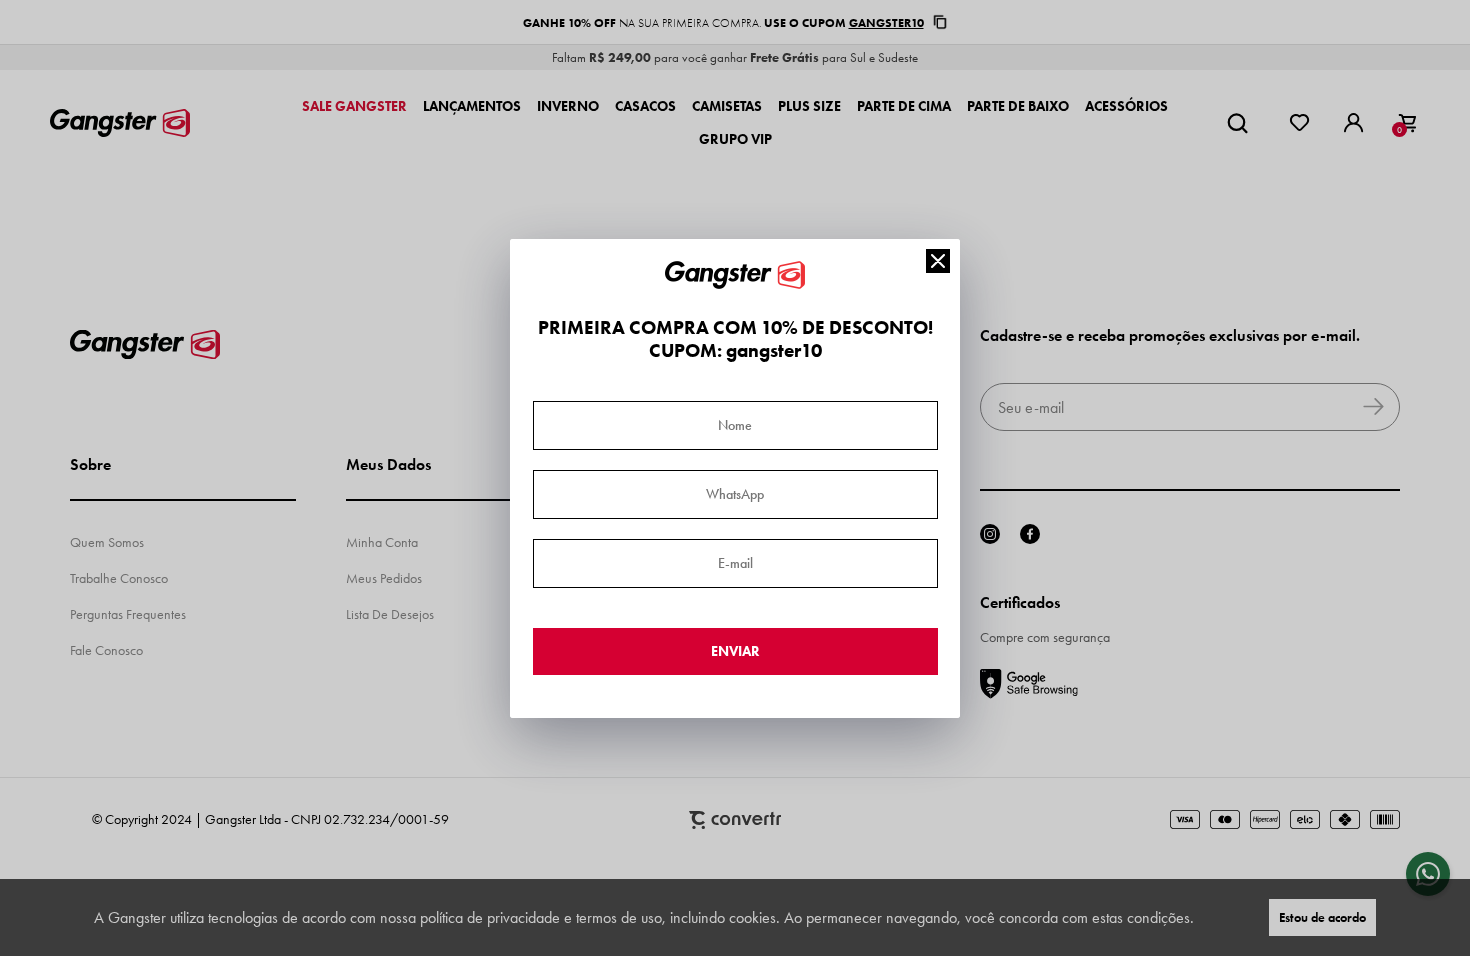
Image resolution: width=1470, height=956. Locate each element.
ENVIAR (735, 651)
